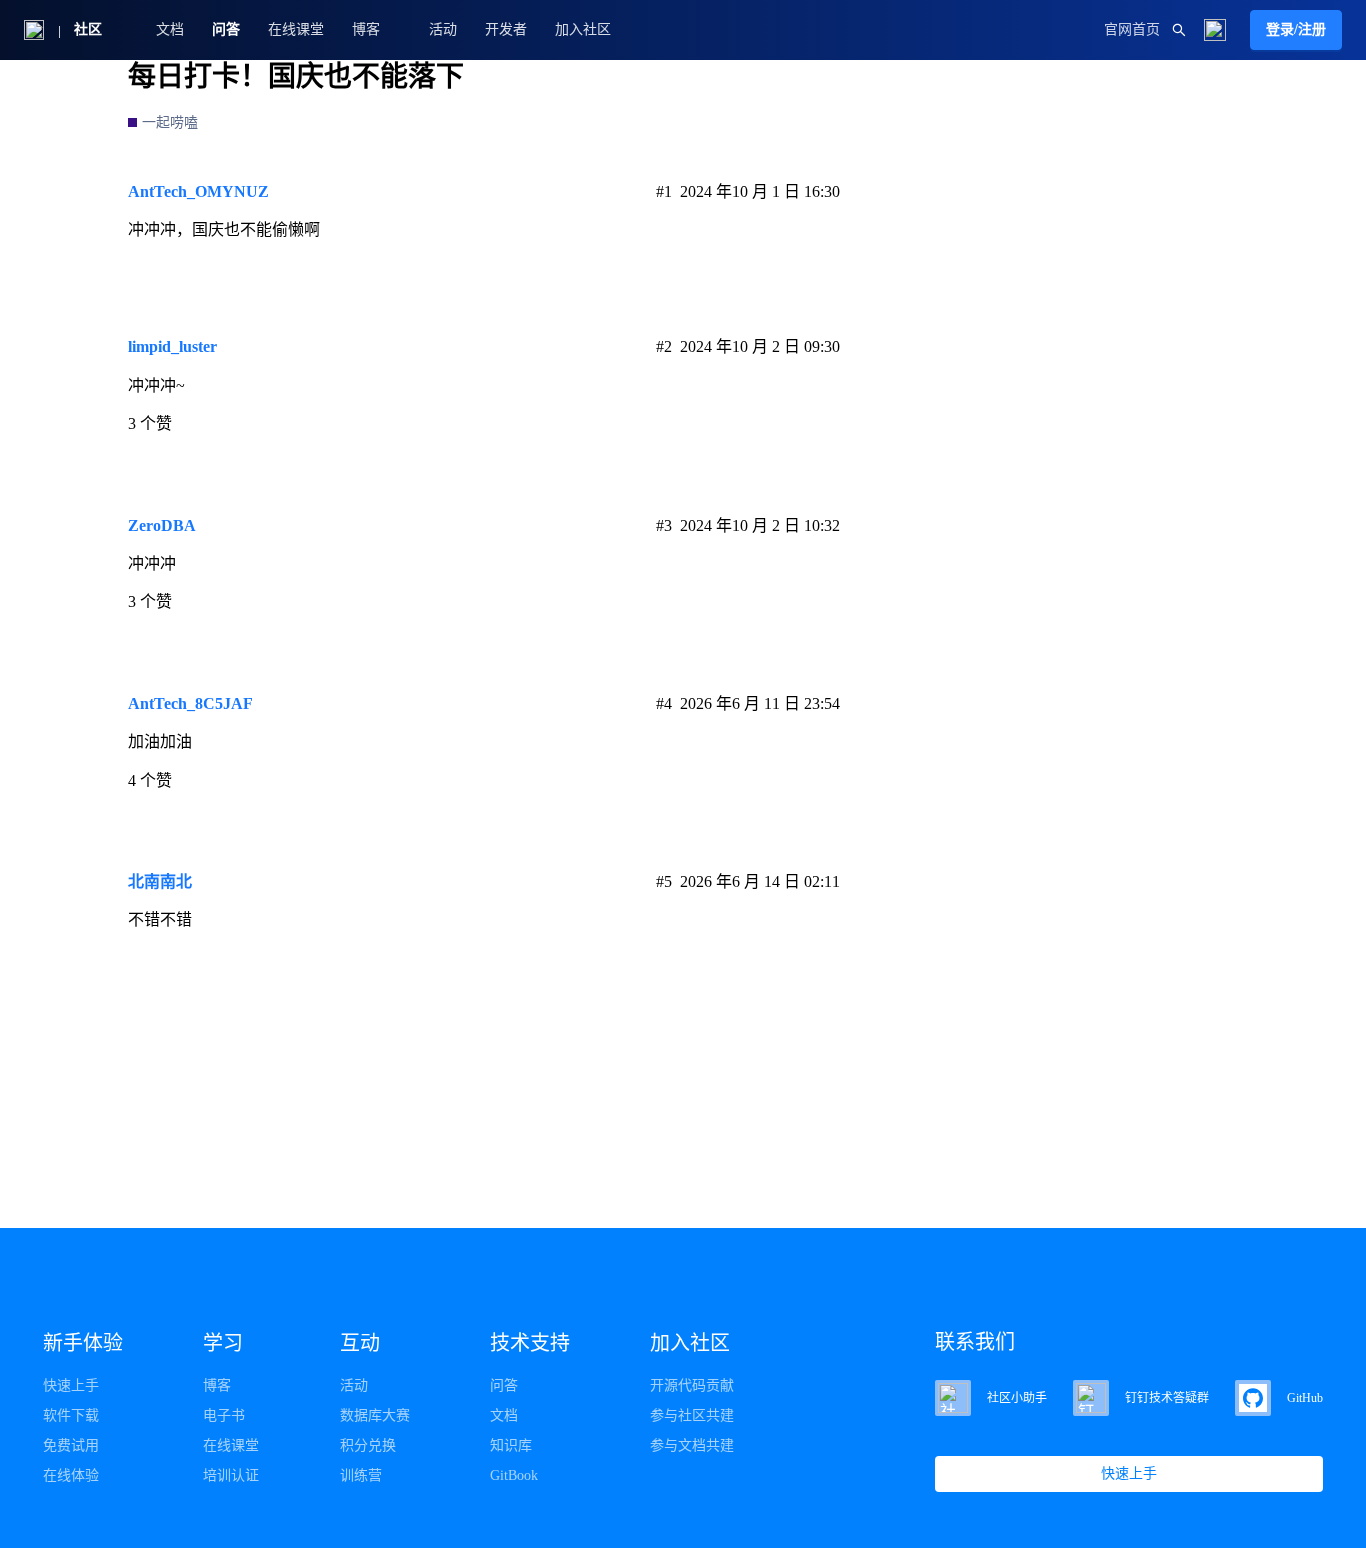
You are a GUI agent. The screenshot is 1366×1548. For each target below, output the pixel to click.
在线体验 (71, 1475)
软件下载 (71, 1415)
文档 (170, 29)
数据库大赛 (375, 1415)
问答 (226, 29)
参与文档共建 (692, 1445)
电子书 (224, 1415)
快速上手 (71, 1385)
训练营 (361, 1475)
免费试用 (71, 1445)
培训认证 (231, 1475)
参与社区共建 (692, 1415)
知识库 (511, 1445)
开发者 (506, 29)
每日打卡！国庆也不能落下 (296, 76)
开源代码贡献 (692, 1385)
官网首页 (1132, 29)
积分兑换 (368, 1445)
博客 (217, 1385)
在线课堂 (296, 29)
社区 (88, 29)
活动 (443, 29)
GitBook (514, 1475)
